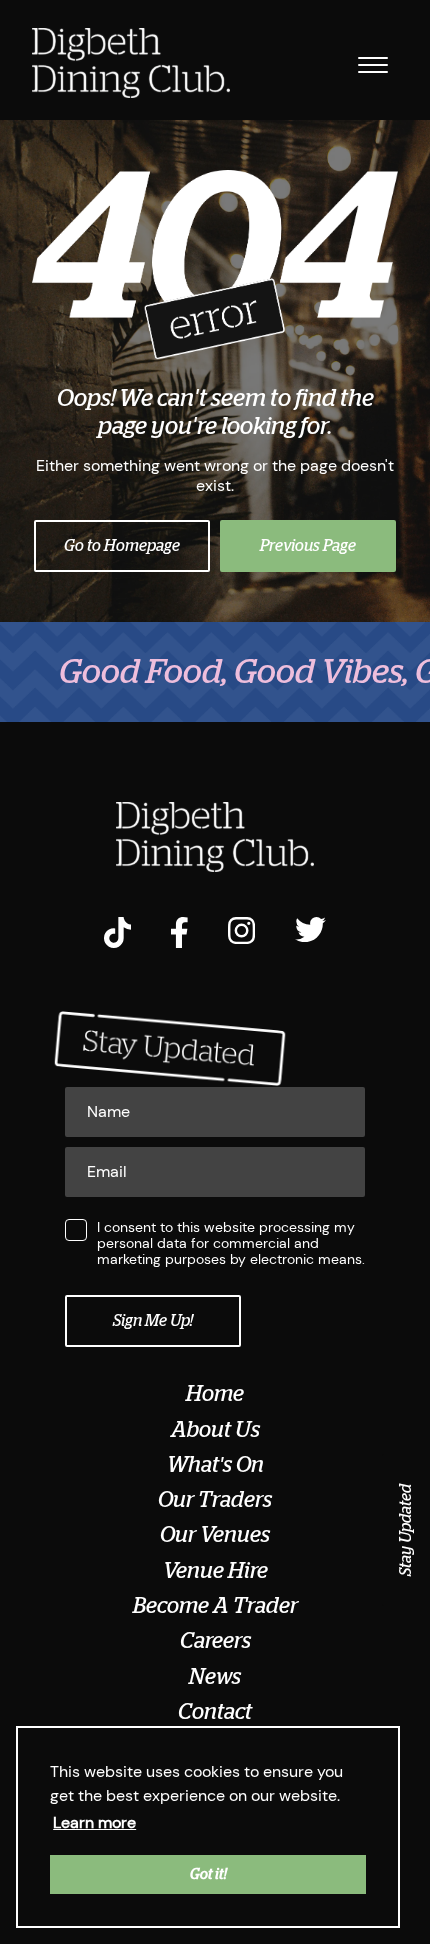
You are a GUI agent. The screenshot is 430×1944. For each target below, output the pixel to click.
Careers (215, 1641)
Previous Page (308, 546)
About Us (215, 1430)
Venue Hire (215, 1571)
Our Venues (215, 1535)
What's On (215, 1465)
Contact (215, 1712)
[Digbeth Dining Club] (131, 65)
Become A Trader (215, 1606)
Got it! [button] (208, 1874)
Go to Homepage (122, 546)
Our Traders (215, 1500)
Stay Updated (406, 1530)
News (215, 1677)
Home (215, 1394)
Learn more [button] (94, 1822)
